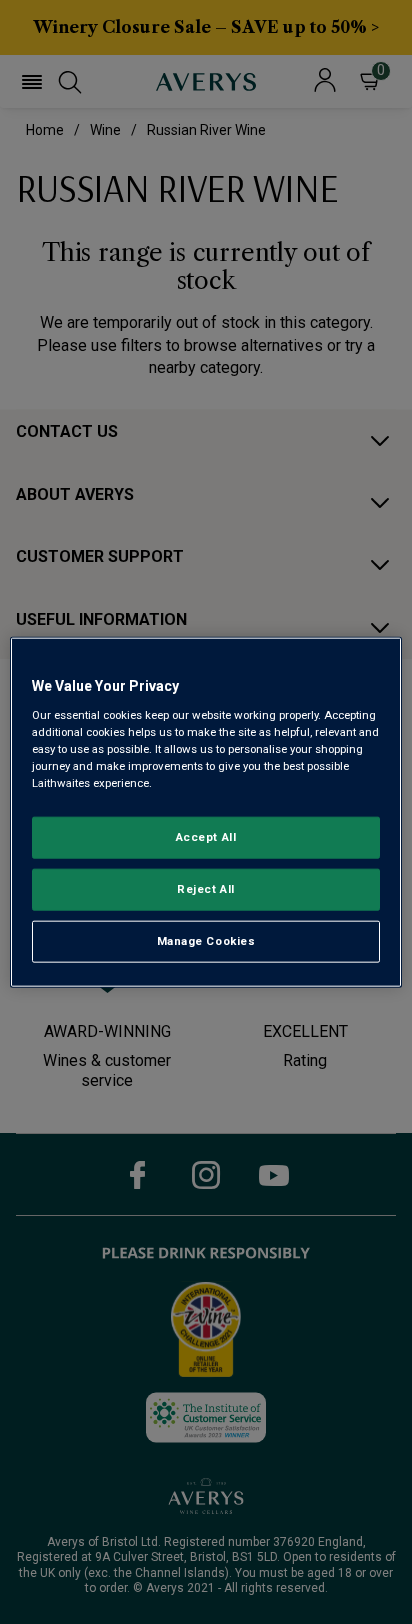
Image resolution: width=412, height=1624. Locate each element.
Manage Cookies (206, 940)
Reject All (206, 888)
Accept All (206, 837)
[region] (205, 812)
